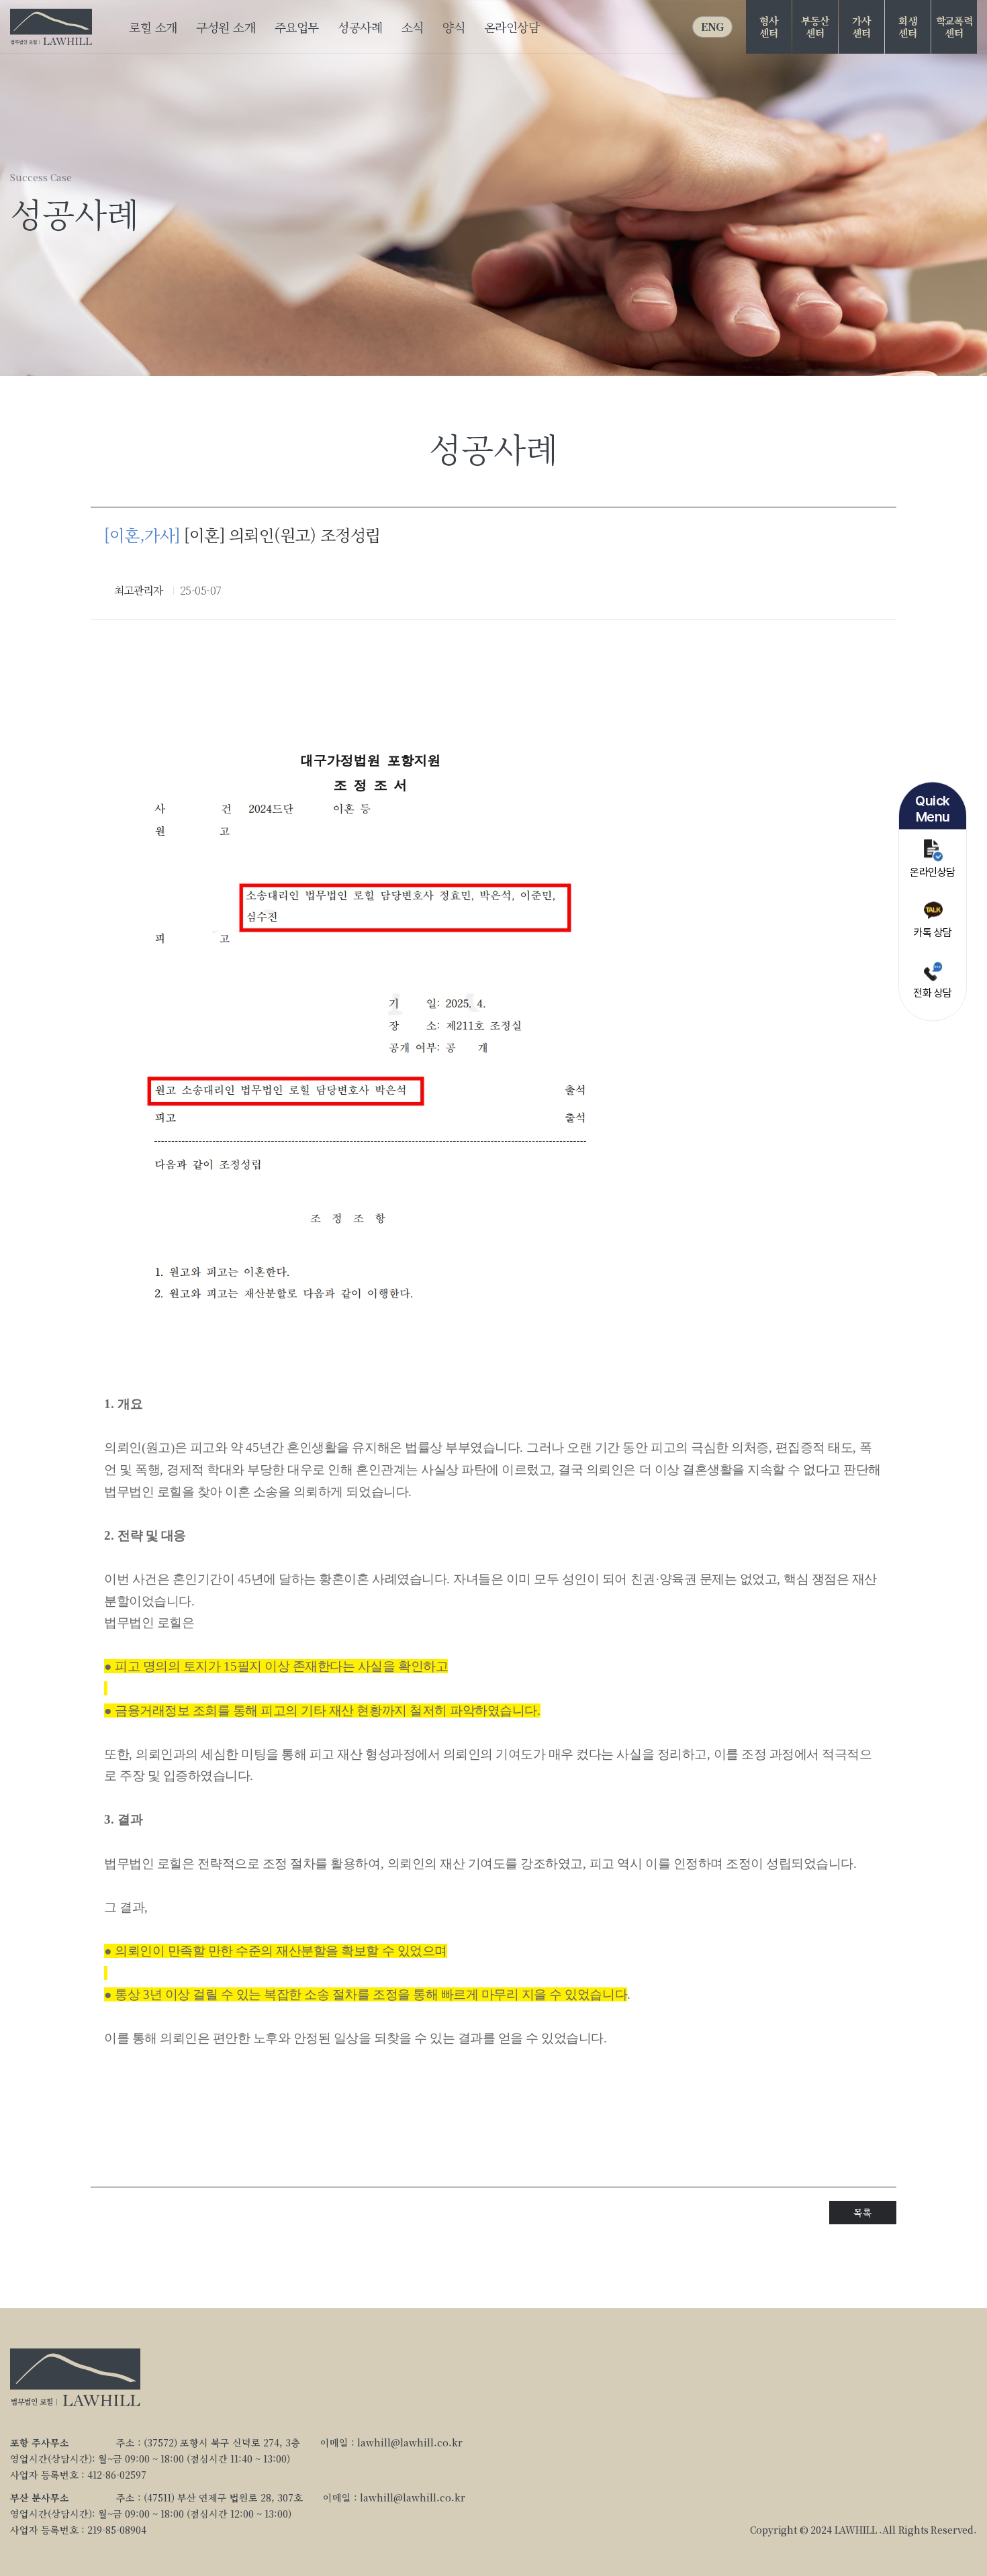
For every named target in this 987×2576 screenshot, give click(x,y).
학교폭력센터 (954, 27)
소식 (413, 27)
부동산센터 (815, 27)
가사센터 (861, 27)
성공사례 (360, 27)
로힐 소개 (153, 27)
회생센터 (907, 27)
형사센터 (768, 27)
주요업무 (297, 27)
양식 (454, 27)
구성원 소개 (226, 27)
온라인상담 (512, 27)
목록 (862, 2212)
